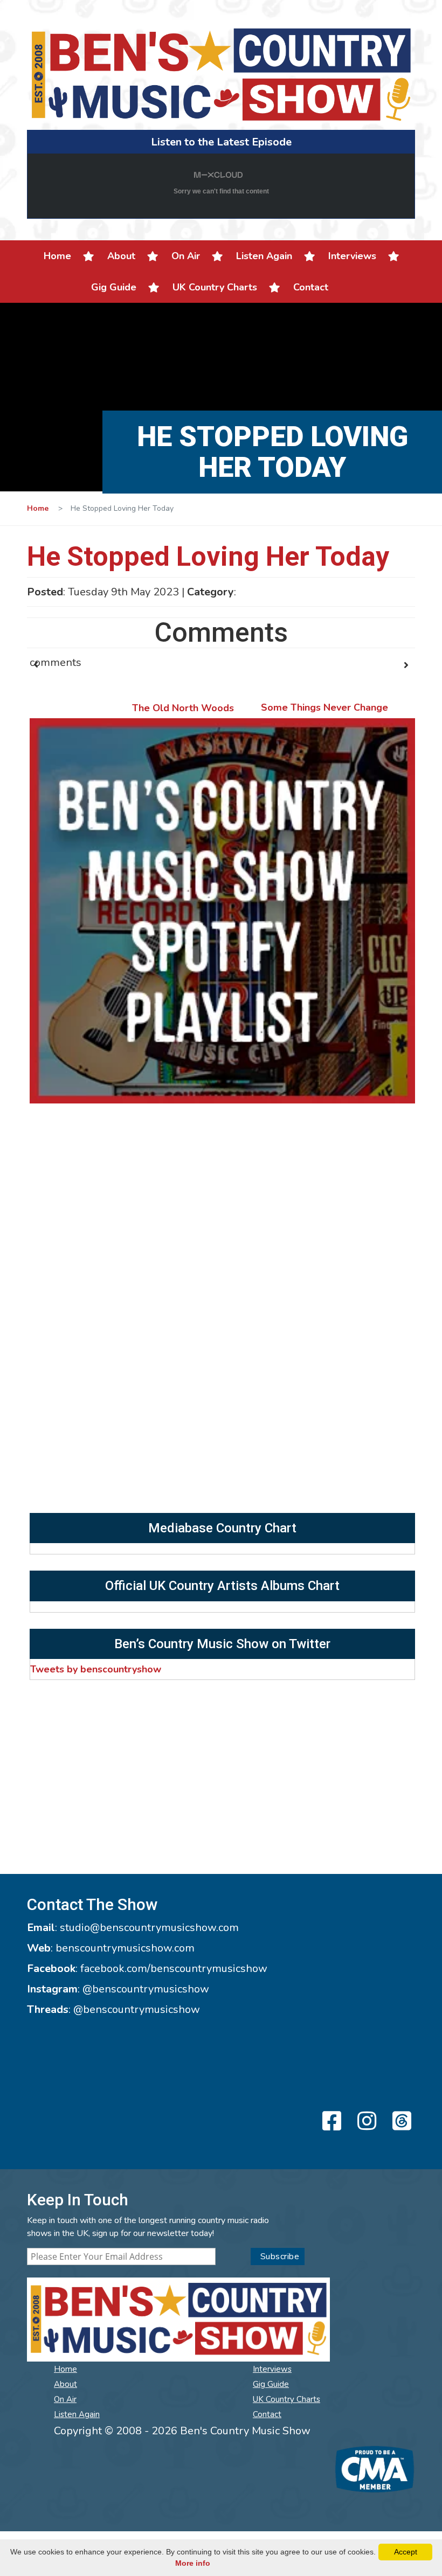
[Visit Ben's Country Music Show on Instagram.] (365, 2122)
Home (57, 256)
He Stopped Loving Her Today (208, 557)
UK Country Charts (215, 287)
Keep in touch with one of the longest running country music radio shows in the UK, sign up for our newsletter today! (148, 2227)
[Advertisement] (222, 1432)
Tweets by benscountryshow (96, 1669)
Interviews (352, 256)
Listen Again (264, 256)
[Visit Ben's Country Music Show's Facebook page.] (330, 2122)
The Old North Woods (183, 708)
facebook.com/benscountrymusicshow (174, 1969)
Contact (311, 287)
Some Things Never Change (324, 707)
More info (193, 2563)
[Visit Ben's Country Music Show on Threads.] (400, 2122)
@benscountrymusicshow (146, 1989)
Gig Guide (114, 287)
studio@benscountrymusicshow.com (149, 1928)
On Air (186, 256)
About (121, 256)
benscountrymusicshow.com (125, 1948)
